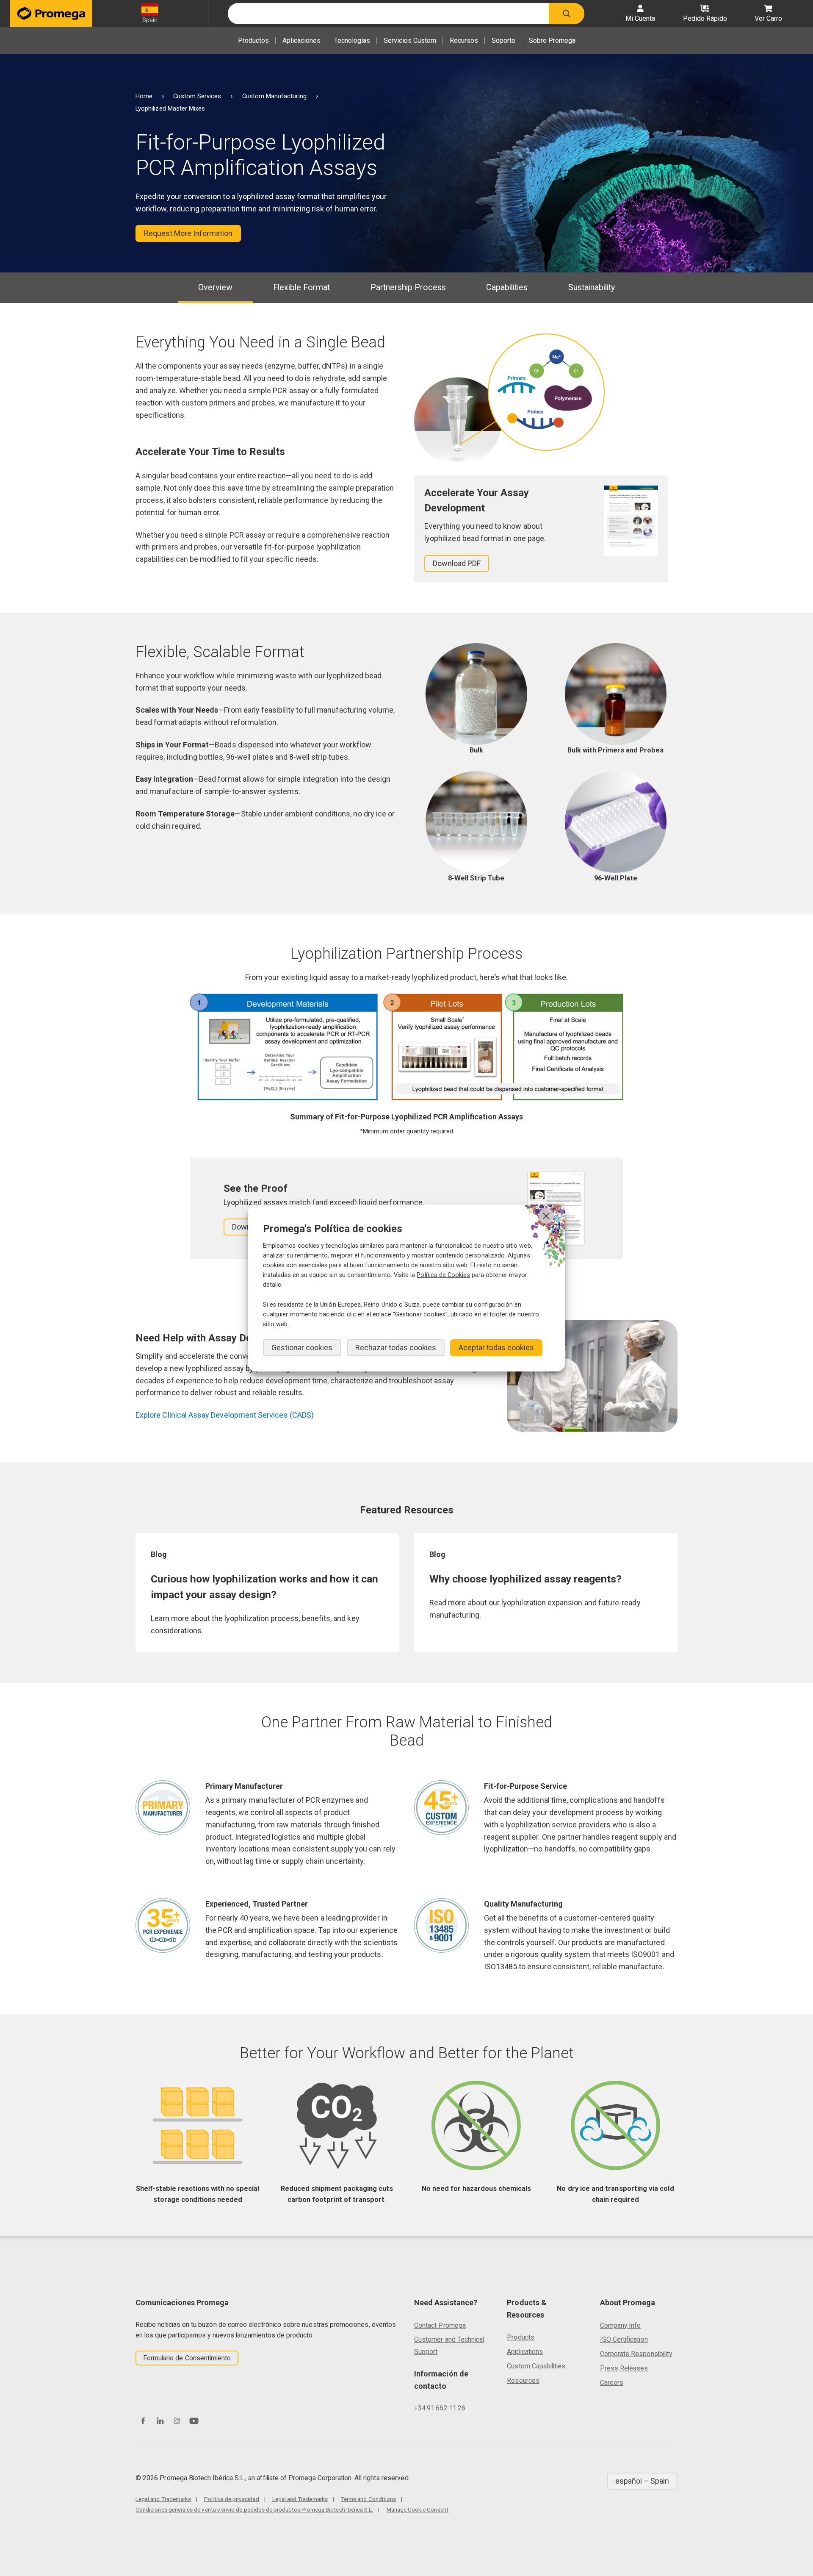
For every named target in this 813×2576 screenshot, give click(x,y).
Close (546, 1216)
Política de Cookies (443, 1275)
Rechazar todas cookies (396, 1348)
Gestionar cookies (302, 1348)
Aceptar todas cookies (496, 1348)
